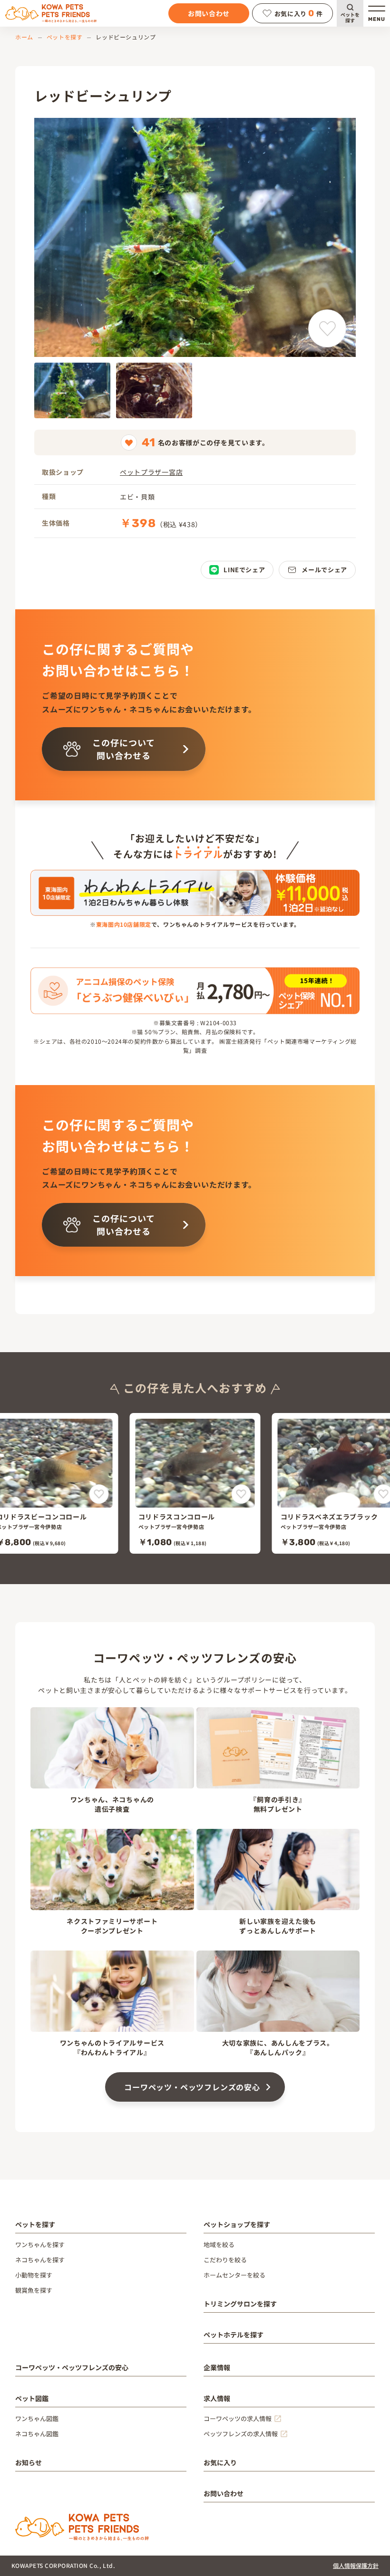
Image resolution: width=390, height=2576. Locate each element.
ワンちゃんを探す (40, 2244)
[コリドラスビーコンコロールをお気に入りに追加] (99, 1494)
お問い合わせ (209, 13)
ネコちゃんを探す (40, 2260)
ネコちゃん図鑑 (37, 2434)
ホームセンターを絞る (234, 2275)
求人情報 (217, 2398)
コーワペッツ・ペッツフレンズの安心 (192, 2087)
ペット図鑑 (32, 2398)
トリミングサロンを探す (240, 2304)
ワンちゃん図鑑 (37, 2418)
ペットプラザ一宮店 (151, 472)
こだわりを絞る (225, 2260)
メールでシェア (324, 570)
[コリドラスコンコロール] (195, 1483)
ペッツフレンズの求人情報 (241, 2434)
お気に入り (220, 2462)
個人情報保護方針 (356, 2565)
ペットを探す (350, 17)
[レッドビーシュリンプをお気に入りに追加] (327, 328)
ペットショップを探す (237, 2224)
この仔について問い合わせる (123, 749)
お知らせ (29, 2462)
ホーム (24, 37)
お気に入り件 (299, 13)
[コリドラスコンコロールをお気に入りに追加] (241, 1494)
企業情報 (217, 2367)
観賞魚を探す (34, 2290)
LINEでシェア (244, 570)
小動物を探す (34, 2275)
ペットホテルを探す (234, 2335)
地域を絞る (219, 2244)
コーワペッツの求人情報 (238, 2418)
